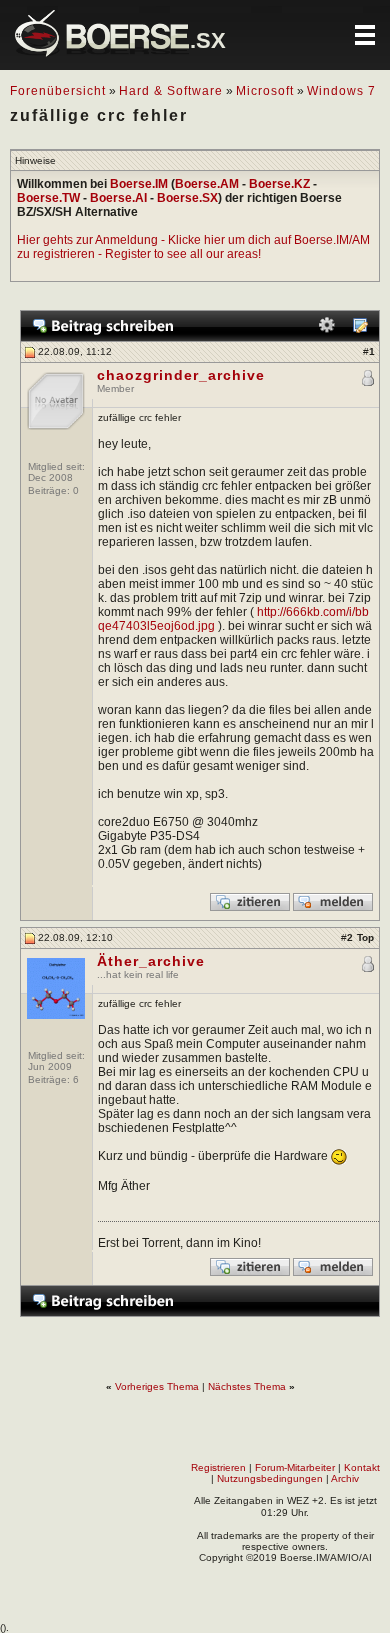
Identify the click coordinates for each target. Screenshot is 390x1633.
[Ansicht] (360, 329)
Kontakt (362, 1467)
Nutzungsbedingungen (270, 1478)
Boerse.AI (118, 198)
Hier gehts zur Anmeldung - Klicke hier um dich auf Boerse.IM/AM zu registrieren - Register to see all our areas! (193, 247)
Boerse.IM (139, 184)
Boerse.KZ (279, 184)
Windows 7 (341, 91)
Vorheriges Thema (157, 1386)
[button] (365, 35)
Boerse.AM (207, 184)
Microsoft (265, 91)
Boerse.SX (187, 198)
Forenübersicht (58, 91)
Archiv (345, 1478)
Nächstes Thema (247, 1386)
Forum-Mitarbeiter (295, 1467)
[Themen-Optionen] (327, 329)
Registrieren (218, 1467)
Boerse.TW (48, 198)
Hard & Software (171, 91)
